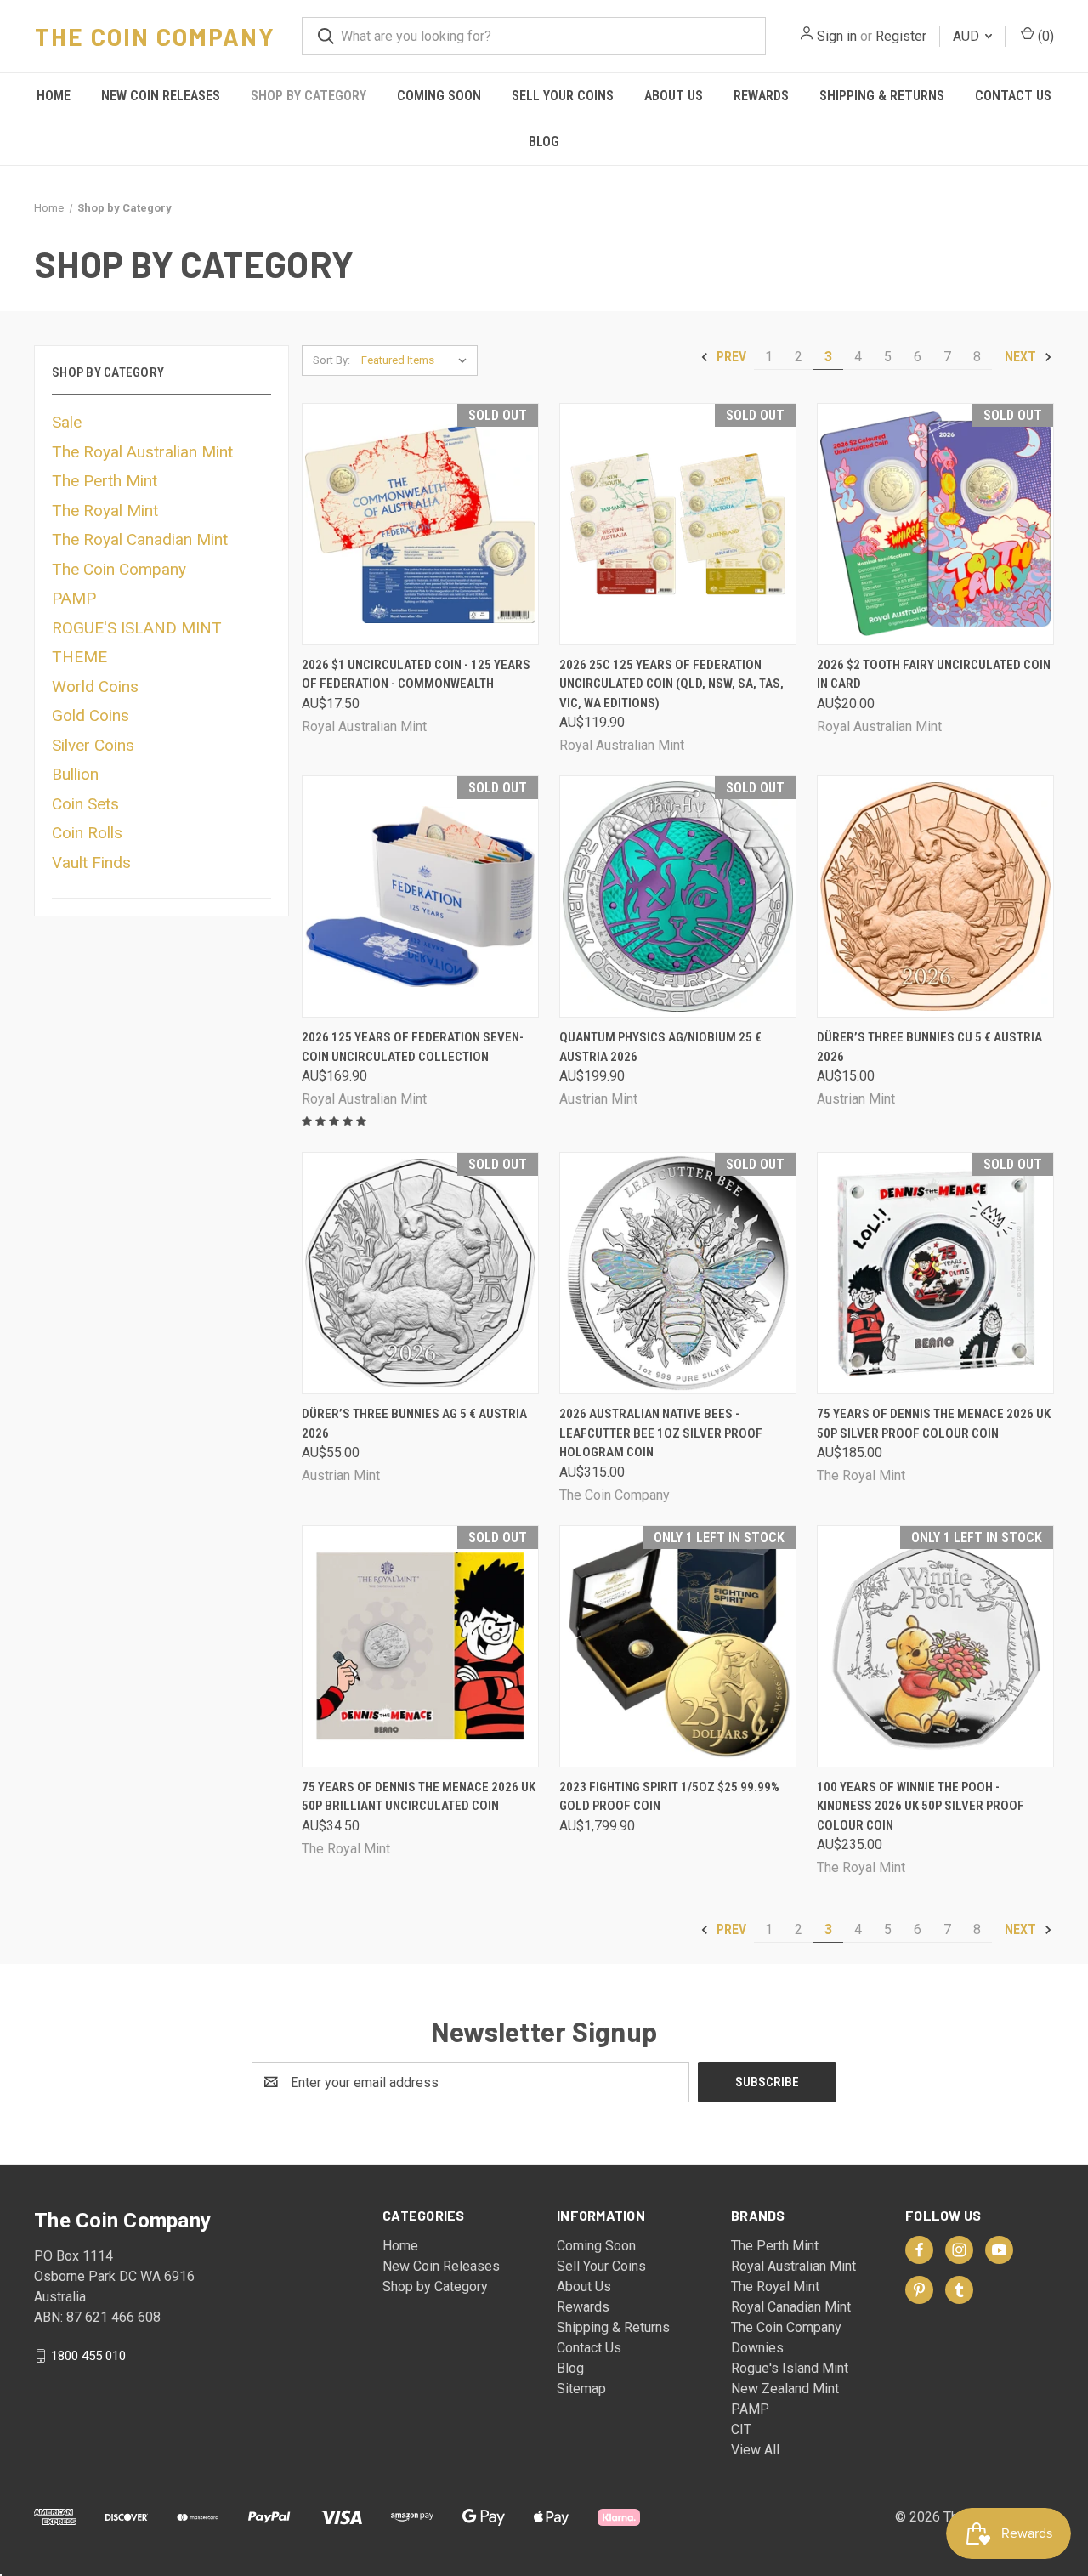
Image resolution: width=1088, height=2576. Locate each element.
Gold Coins (91, 715)
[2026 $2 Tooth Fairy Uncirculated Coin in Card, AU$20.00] (935, 524)
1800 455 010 (88, 2356)
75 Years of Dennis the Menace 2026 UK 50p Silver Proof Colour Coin (934, 1424)
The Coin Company (119, 569)
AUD (968, 36)
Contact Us (1013, 96)
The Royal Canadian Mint (140, 539)
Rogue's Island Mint (790, 2368)
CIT (741, 2429)
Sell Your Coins (563, 96)
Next (1022, 357)
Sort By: (331, 360)
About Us (674, 96)
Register (901, 36)
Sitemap (581, 2389)
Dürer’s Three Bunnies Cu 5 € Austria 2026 (929, 1047)
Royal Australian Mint (793, 2266)
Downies (757, 2348)
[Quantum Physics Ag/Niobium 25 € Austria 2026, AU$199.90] (678, 896)
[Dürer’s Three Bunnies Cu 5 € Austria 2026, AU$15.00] (935, 896)
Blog (544, 142)
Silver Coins (93, 745)
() (1044, 36)
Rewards (761, 96)
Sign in (837, 36)
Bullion (75, 774)
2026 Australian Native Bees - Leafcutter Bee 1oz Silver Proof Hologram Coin (661, 1433)
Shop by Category (309, 96)
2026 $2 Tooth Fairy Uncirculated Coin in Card (934, 675)
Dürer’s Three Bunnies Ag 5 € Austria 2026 (414, 1424)
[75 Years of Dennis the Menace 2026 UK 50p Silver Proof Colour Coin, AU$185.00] (935, 1273)
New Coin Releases (161, 96)
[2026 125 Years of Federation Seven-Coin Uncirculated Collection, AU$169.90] (420, 896)
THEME (79, 657)
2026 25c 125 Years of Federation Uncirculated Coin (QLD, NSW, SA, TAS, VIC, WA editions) (671, 684)
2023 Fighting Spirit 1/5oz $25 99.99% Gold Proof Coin (669, 1797)
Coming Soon (439, 96)
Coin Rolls (87, 833)
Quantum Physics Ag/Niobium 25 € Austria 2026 (660, 1047)
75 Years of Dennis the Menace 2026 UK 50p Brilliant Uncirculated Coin (419, 1797)
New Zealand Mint (785, 2389)
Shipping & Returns (882, 96)
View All (755, 2450)
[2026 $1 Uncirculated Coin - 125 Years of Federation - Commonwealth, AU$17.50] (420, 524)
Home (54, 96)
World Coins (95, 687)
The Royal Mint (105, 511)
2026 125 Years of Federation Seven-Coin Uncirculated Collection (413, 1047)
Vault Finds (91, 862)
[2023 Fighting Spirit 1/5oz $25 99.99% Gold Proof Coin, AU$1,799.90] (678, 1646)
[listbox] (418, 360)
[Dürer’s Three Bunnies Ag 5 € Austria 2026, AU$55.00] (420, 1273)
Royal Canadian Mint (791, 2307)
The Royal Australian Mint (142, 452)
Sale (67, 422)
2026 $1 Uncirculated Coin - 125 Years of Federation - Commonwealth (416, 675)
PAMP (74, 598)
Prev (730, 357)
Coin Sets (85, 804)
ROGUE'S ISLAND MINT (137, 628)
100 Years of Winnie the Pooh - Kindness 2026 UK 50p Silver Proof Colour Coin (921, 1806)
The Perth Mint (105, 481)
